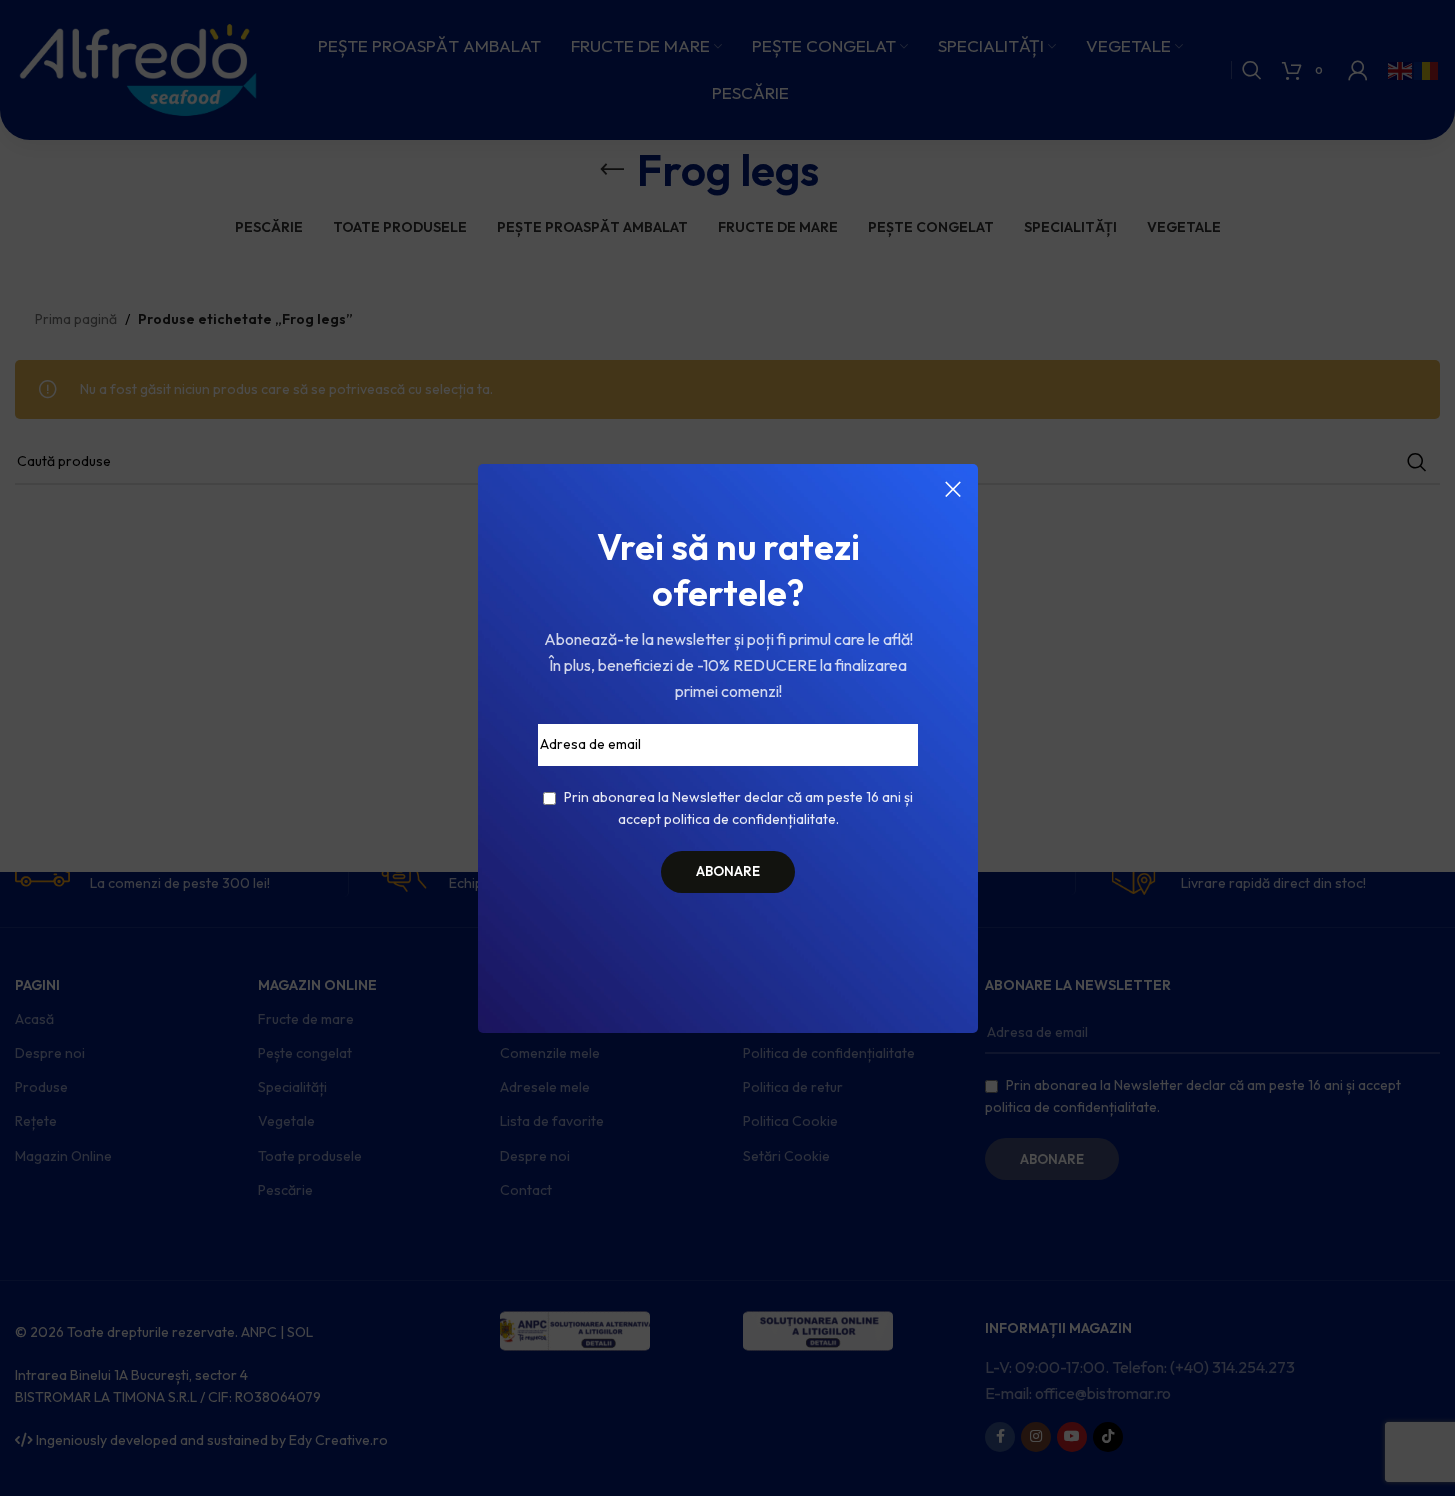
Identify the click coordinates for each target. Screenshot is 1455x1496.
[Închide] (953, 489)
